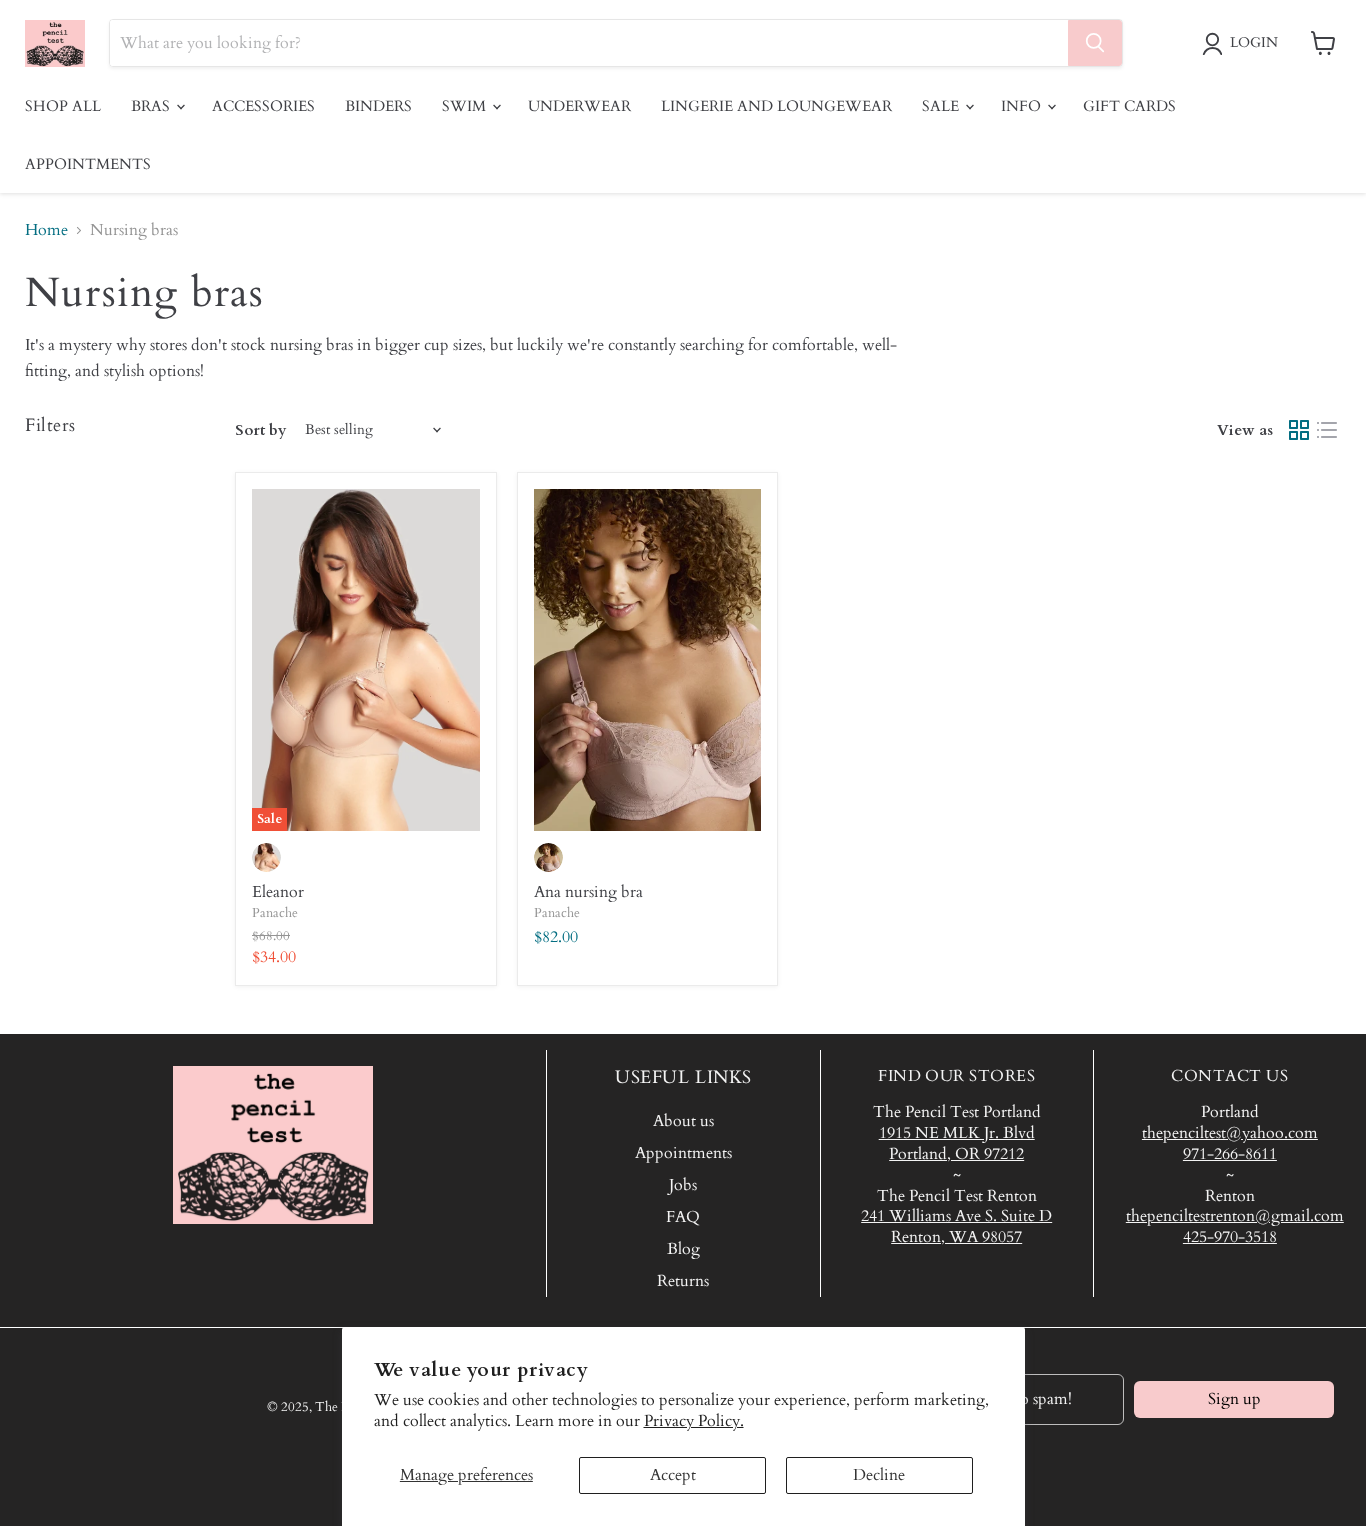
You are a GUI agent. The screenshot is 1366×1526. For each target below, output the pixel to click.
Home (46, 230)
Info (1023, 106)
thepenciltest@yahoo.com (1230, 1133)
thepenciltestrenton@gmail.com (1235, 1216)
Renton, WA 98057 (956, 1237)
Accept (673, 1475)
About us (683, 1121)
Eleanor (278, 892)
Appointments (88, 164)
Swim (466, 106)
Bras (152, 106)
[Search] (1095, 43)
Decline (879, 1475)
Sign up (1234, 1399)
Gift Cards (1129, 106)
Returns (683, 1281)
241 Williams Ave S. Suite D (956, 1216)
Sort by (261, 430)
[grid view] (1299, 430)
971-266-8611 (1230, 1154)
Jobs (683, 1185)
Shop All (63, 106)
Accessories (263, 106)
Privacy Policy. (694, 1421)
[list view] (1327, 430)
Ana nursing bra (588, 892)
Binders (378, 106)
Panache (275, 913)
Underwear (579, 106)
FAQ (683, 1217)
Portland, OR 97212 (956, 1154)
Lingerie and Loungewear (776, 106)
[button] (1244, 44)
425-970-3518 (1230, 1237)
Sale (942, 106)
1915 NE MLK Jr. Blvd (957, 1133)
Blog (683, 1249)
